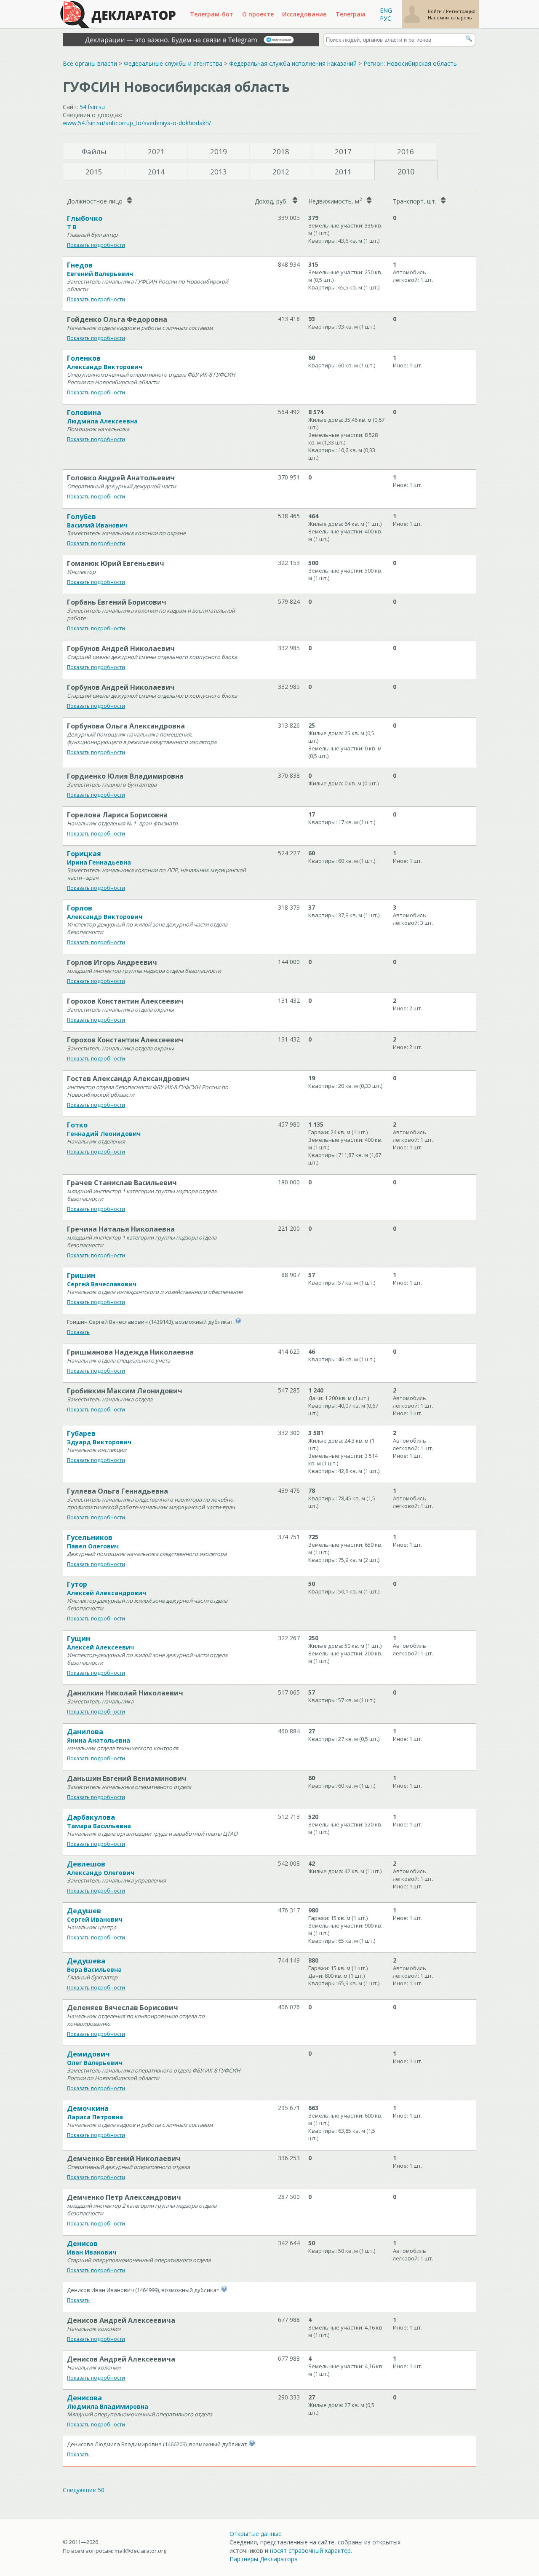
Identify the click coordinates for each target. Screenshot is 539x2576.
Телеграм (350, 14)
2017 (343, 151)
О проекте (258, 14)
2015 (94, 172)
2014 (156, 172)
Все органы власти (90, 63)
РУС (386, 18)
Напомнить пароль (450, 17)
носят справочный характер (310, 2551)
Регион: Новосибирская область (410, 63)
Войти (435, 11)
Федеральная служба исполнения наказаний (293, 63)
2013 (219, 172)
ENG (386, 10)
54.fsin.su (92, 107)
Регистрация (461, 11)
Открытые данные (256, 2534)
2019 (219, 151)
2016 (406, 151)
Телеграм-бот (212, 14)
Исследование (304, 14)
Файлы (94, 151)
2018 (281, 151)
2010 (406, 171)
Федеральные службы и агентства (173, 63)
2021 (156, 151)
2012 (281, 172)
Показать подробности (96, 245)
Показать (78, 1332)
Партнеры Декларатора (264, 2559)
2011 (343, 172)
